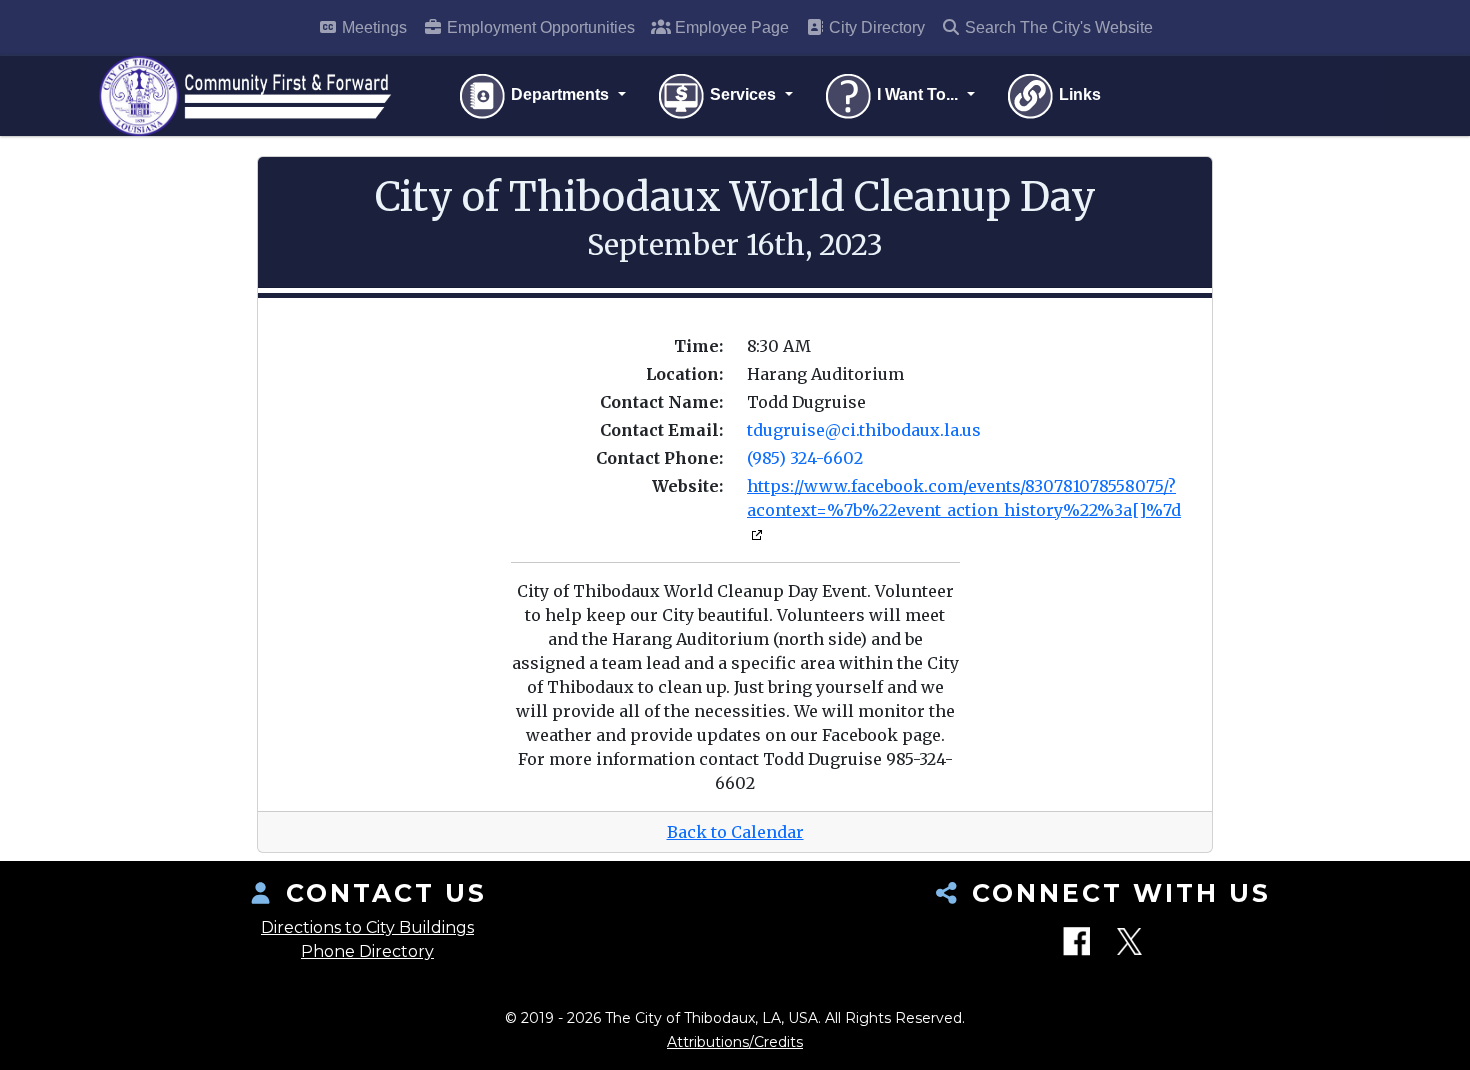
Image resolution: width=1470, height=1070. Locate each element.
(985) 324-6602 (805, 458)
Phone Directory (367, 951)
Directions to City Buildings (367, 927)
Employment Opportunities (539, 27)
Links (1078, 94)
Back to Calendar (735, 832)
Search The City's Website (1057, 27)
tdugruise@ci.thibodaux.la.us (864, 430)
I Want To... (917, 94)
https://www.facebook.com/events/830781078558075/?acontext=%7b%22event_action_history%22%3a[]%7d (964, 498)
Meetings (372, 27)
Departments (560, 94)
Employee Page (730, 27)
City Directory (875, 27)
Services (743, 94)
